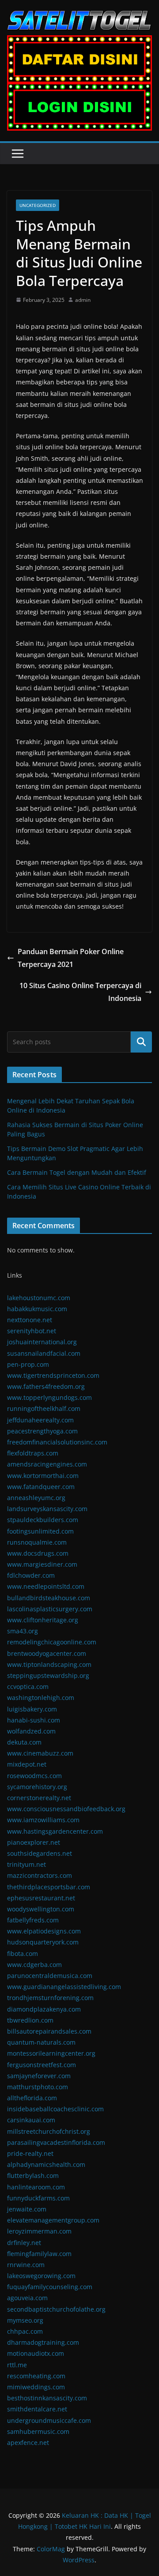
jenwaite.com (27, 2209)
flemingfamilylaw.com (39, 2254)
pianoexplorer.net (34, 1842)
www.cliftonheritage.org (43, 1620)
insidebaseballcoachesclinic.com (55, 2109)
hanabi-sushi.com (34, 1720)
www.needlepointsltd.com (46, 1586)
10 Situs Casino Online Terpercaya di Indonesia (80, 992)
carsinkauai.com (31, 2120)
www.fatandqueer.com (41, 1487)
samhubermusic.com (38, 2431)
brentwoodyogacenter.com (47, 1653)
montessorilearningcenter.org (51, 2053)
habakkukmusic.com (37, 1309)
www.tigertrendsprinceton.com (53, 1375)
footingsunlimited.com (40, 1531)
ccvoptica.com (28, 1687)
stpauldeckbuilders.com (43, 1520)
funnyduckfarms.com (38, 2198)
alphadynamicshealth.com (46, 2164)
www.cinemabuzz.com (40, 1753)
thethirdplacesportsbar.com (49, 1887)
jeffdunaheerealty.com (40, 1420)
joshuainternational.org (42, 1342)
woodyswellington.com (41, 1909)
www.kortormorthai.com (43, 1476)
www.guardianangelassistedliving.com (64, 1987)
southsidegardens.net (40, 1853)
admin (83, 300)
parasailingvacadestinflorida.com (56, 2142)
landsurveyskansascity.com (47, 1509)
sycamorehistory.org (37, 1787)
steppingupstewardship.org (48, 1675)
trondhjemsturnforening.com (50, 1998)
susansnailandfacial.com (44, 1353)
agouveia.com (27, 2298)
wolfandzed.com (31, 1731)
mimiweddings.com (36, 2387)
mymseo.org (25, 2320)
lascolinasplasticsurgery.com (50, 1609)
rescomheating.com (36, 2376)
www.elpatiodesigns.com (44, 1931)
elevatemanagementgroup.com (53, 2220)
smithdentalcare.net (37, 2409)
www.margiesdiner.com (42, 1564)
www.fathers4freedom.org (46, 1386)
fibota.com (23, 1954)
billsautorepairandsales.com (49, 2031)
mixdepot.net (27, 1764)
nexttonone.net (30, 1320)
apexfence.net (28, 2442)
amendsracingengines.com (47, 1464)
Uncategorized (38, 205)
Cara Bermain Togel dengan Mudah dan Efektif (77, 1172)
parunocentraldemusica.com (50, 1976)
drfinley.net (24, 2243)
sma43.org (23, 1631)
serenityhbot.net (32, 1331)
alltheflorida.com (32, 2098)
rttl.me (17, 2365)
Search (141, 1042)
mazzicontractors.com (40, 1875)
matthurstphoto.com (38, 2087)
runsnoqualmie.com (37, 1542)
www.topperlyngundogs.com (49, 1397)
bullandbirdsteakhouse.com (49, 1598)
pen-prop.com (28, 1364)
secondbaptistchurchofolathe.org (56, 2309)
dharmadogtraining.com (43, 2342)
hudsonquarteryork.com (43, 1942)
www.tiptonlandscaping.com (49, 1664)
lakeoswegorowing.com (41, 2276)
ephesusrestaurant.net (41, 1898)
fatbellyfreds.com (33, 1920)
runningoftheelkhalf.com (44, 1408)
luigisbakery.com (32, 1709)
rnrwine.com (26, 2265)
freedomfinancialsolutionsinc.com (57, 1442)
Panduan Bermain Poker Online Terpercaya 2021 (71, 958)
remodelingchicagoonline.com (52, 1642)
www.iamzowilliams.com (43, 1820)
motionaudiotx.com (36, 2353)
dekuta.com (24, 1742)
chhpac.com (25, 2331)
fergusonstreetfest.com (42, 2065)
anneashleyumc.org (36, 1498)
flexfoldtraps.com (33, 1453)
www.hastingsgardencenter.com (55, 1831)
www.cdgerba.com (34, 1965)
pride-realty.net (30, 2153)
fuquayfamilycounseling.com (50, 2287)
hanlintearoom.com (36, 2187)
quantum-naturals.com (41, 2042)
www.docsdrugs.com (38, 1553)
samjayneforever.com (39, 2076)
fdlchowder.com (31, 1575)
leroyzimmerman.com (39, 2231)
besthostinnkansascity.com (47, 2398)
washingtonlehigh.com (41, 1698)
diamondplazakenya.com (44, 2009)
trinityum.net (26, 1864)
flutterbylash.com (33, 2175)
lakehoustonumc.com (39, 1298)
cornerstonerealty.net (39, 1798)
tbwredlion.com (30, 2020)
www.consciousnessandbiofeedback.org (66, 1809)
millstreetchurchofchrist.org (49, 2131)
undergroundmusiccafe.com (49, 2420)
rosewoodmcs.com (34, 1776)
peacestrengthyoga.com (42, 1431)
